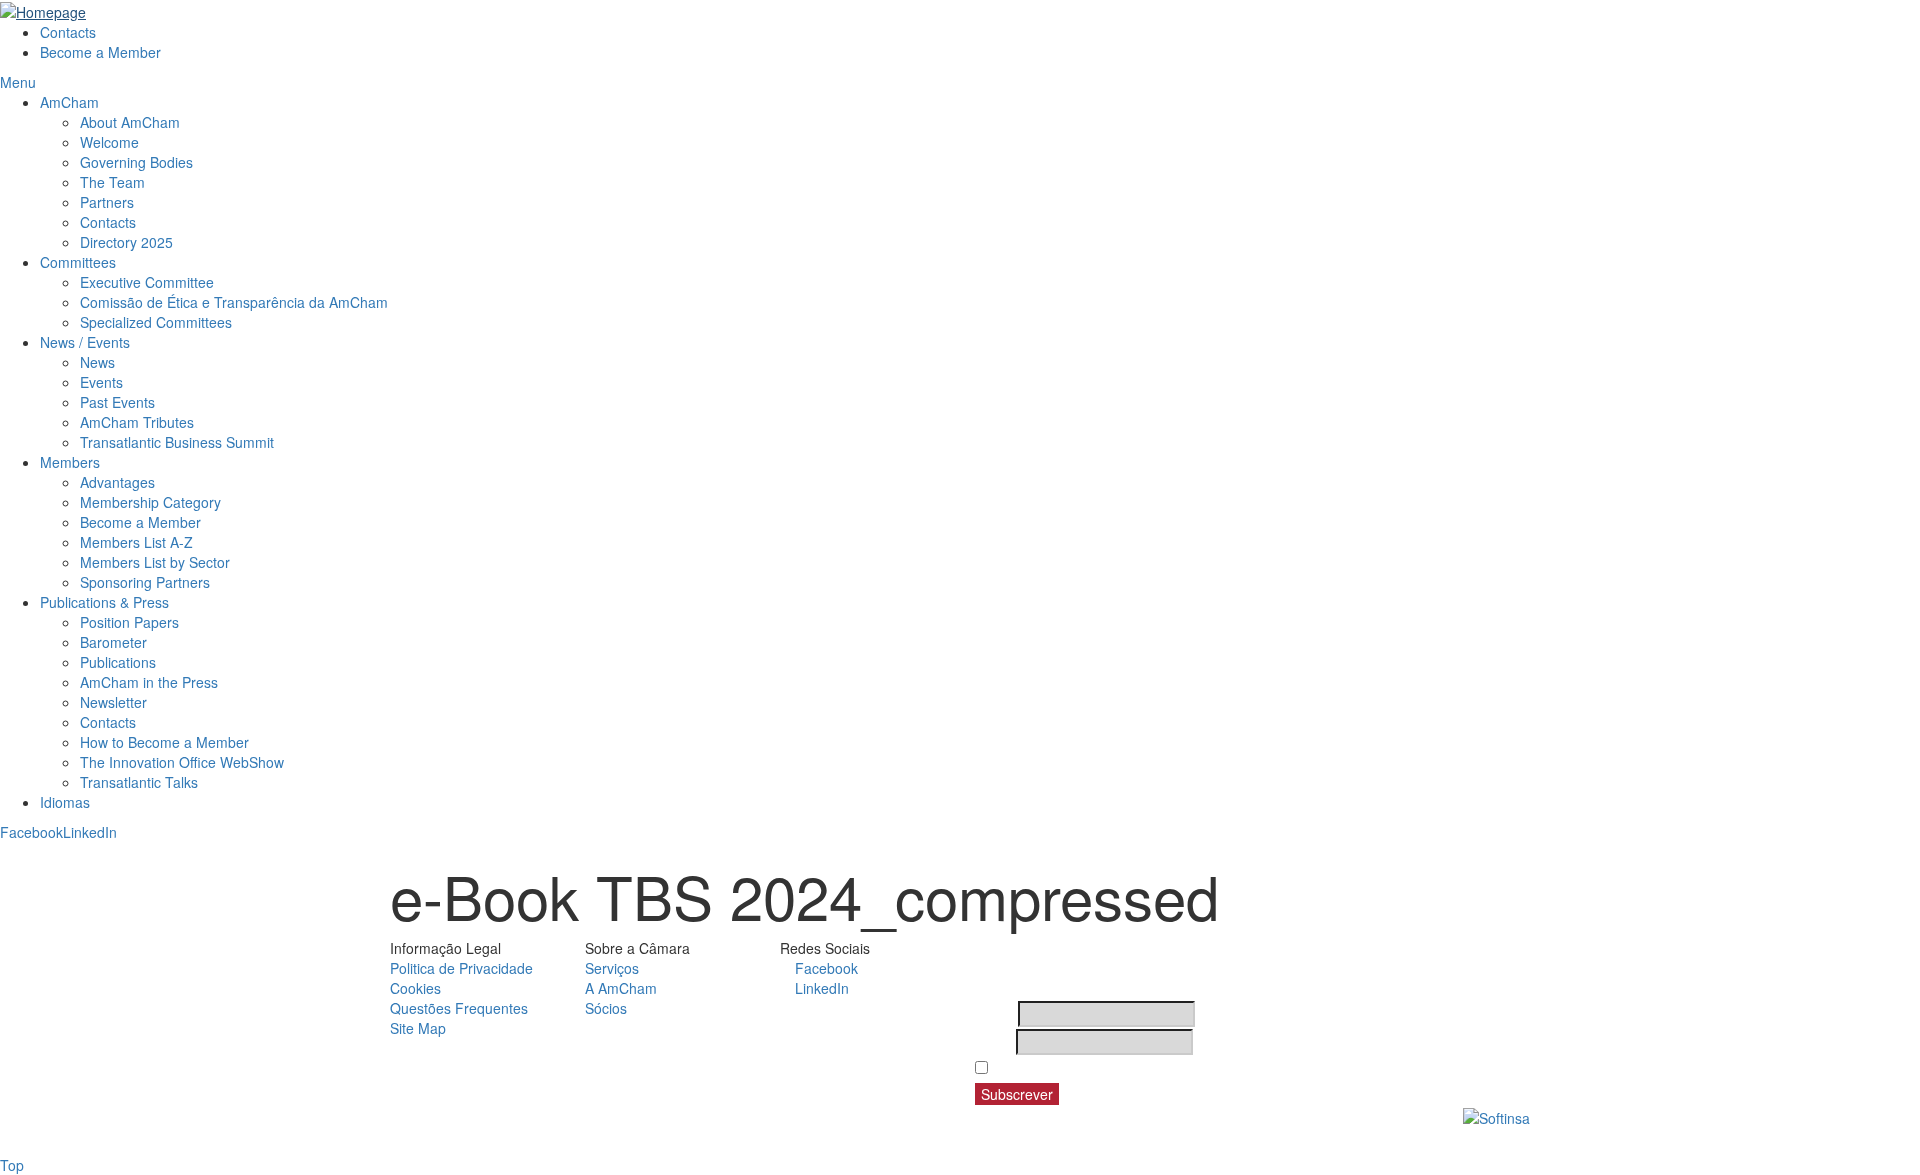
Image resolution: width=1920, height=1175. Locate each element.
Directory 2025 (126, 242)
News (97, 362)
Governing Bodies (136, 162)
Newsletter (113, 702)
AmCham (69, 102)
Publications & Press (104, 602)
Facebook (31, 832)
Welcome (109, 142)
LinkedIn (90, 832)
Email (993, 1042)
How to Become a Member (164, 742)
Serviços (612, 968)
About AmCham (130, 122)
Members (70, 462)
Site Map (418, 1028)
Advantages (117, 482)
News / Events (85, 342)
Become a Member (100, 52)
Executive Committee (147, 282)
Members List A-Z (136, 542)
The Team (112, 182)
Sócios (606, 1008)
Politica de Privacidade (461, 968)
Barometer (113, 642)
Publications (118, 662)
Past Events (117, 402)
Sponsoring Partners (145, 582)
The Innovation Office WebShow (182, 762)
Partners (107, 202)
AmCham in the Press (149, 682)
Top (12, 1165)
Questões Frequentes (459, 1008)
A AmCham (621, 988)
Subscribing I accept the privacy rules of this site (1158, 1068)
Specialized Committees (156, 322)
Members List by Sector (157, 562)
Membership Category (150, 502)
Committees (78, 262)
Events (101, 382)
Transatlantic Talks (139, 782)
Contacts (68, 32)
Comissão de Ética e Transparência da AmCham (234, 302)
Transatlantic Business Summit (177, 442)
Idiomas (65, 802)
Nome (994, 1014)
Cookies (415, 988)
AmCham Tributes (137, 422)
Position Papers (129, 622)
